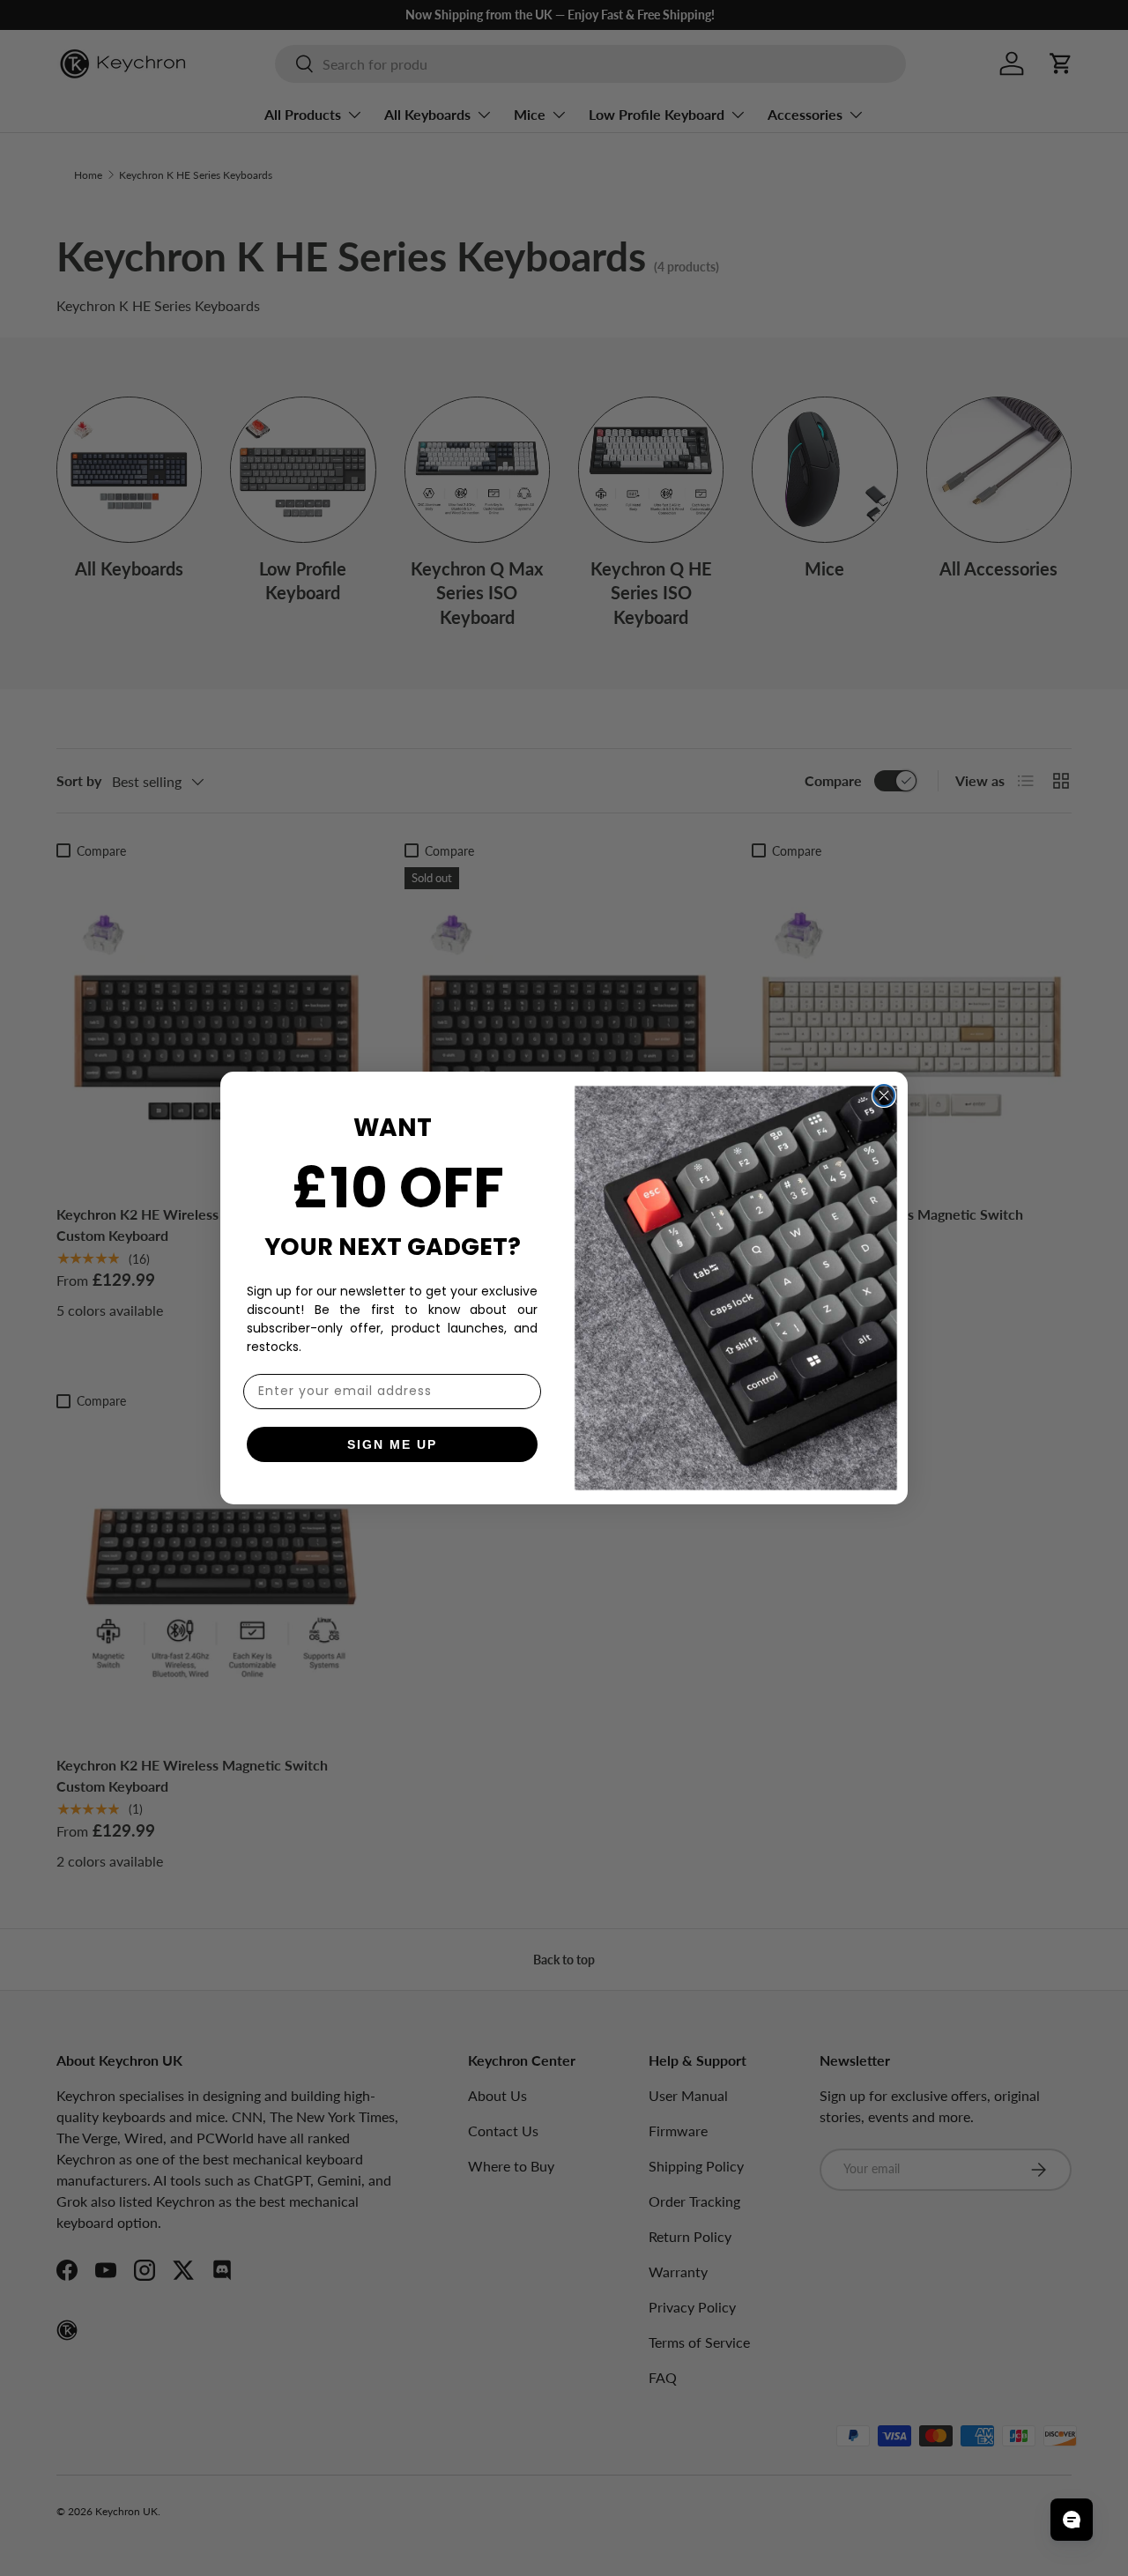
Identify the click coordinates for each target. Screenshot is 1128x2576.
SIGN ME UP (392, 1444)
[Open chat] (1072, 2520)
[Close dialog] (884, 1095)
